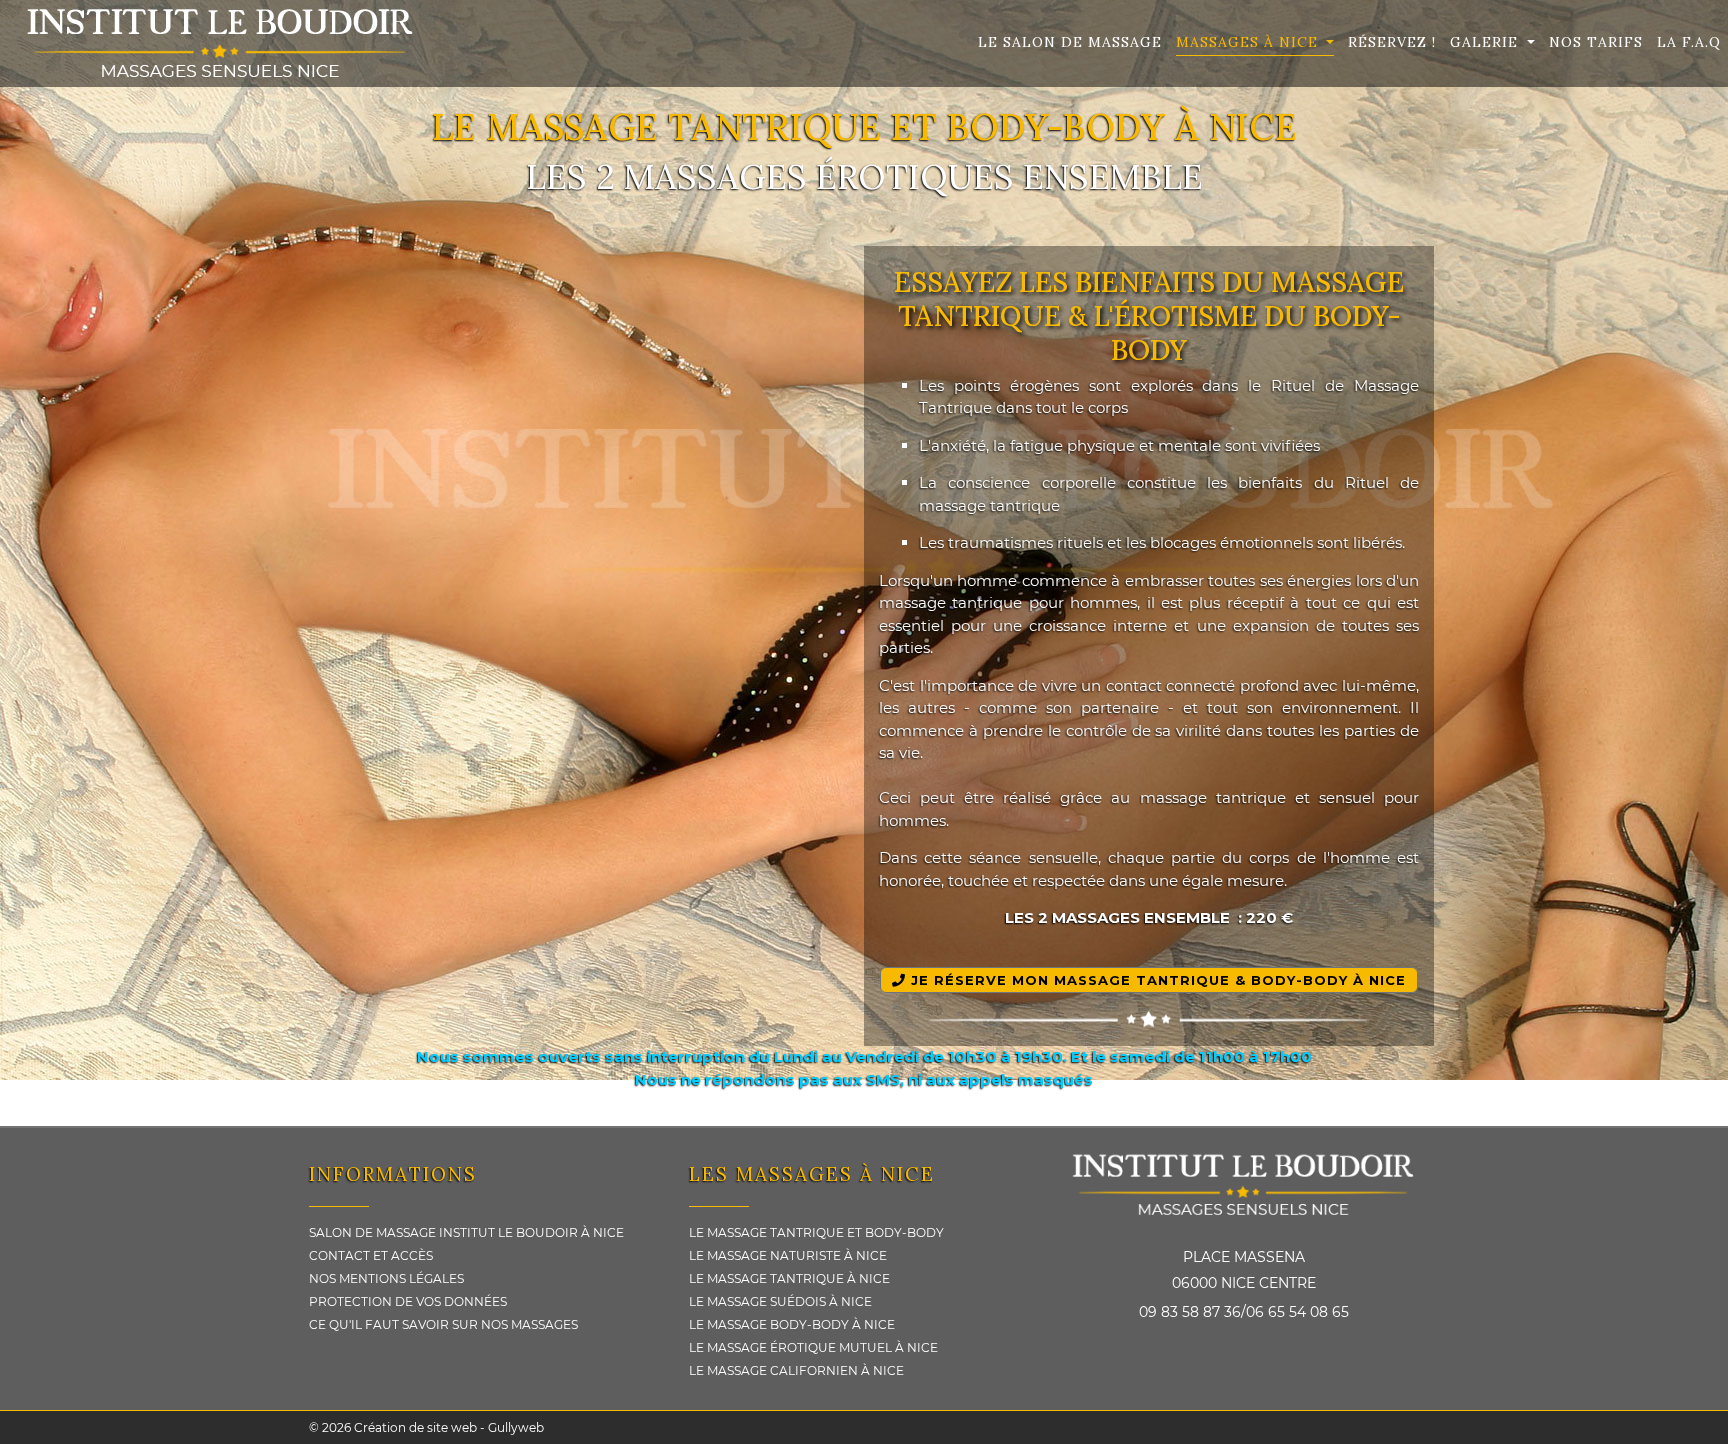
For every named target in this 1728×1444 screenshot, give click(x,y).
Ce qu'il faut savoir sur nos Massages (443, 1324)
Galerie (1486, 42)
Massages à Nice (1249, 42)
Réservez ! (1392, 42)
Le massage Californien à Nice (796, 1370)
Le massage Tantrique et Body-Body (816, 1232)
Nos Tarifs (1596, 42)
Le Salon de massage (1070, 42)
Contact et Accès (371, 1255)
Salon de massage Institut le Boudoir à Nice (466, 1232)
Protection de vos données (408, 1301)
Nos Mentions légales (386, 1278)
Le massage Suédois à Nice (780, 1301)
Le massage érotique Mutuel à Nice (813, 1347)
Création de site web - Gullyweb (447, 1427)
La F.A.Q (1689, 42)
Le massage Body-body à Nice (792, 1324)
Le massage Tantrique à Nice (789, 1278)
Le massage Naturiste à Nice (788, 1255)
